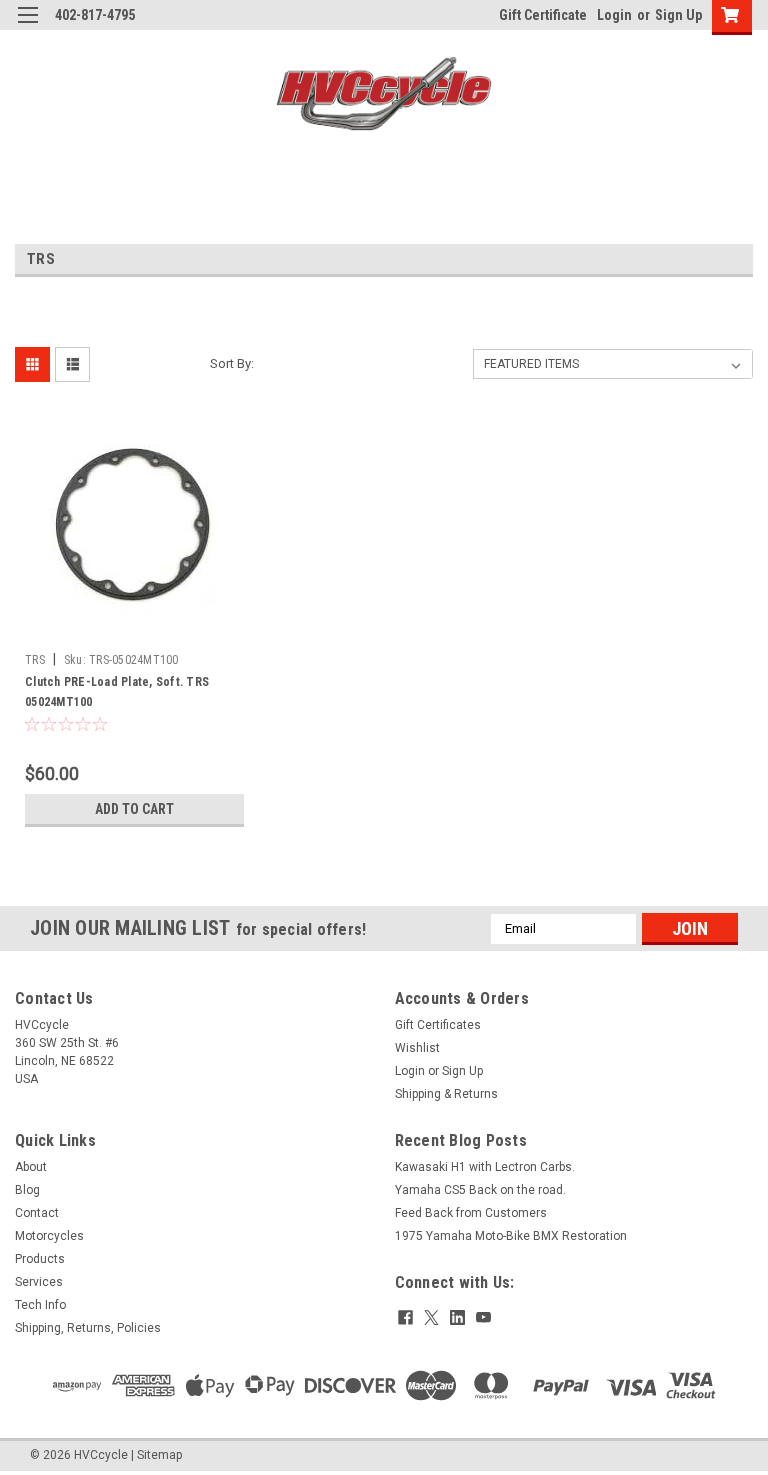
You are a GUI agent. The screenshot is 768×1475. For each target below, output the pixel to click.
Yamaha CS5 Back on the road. (480, 1190)
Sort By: (232, 363)
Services (39, 1282)
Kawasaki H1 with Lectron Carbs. (485, 1167)
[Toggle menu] (27, 27)
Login (614, 15)
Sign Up (678, 15)
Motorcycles (49, 1236)
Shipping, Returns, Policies (88, 1328)
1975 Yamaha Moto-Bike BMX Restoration (511, 1236)
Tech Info (40, 1305)
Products (40, 1259)
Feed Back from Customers (471, 1213)
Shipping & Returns (446, 1094)
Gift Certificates (438, 1025)
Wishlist (417, 1048)
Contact (37, 1213)
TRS (35, 660)
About (31, 1167)
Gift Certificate (543, 15)
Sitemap (159, 1455)
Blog (27, 1190)
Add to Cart (134, 809)
